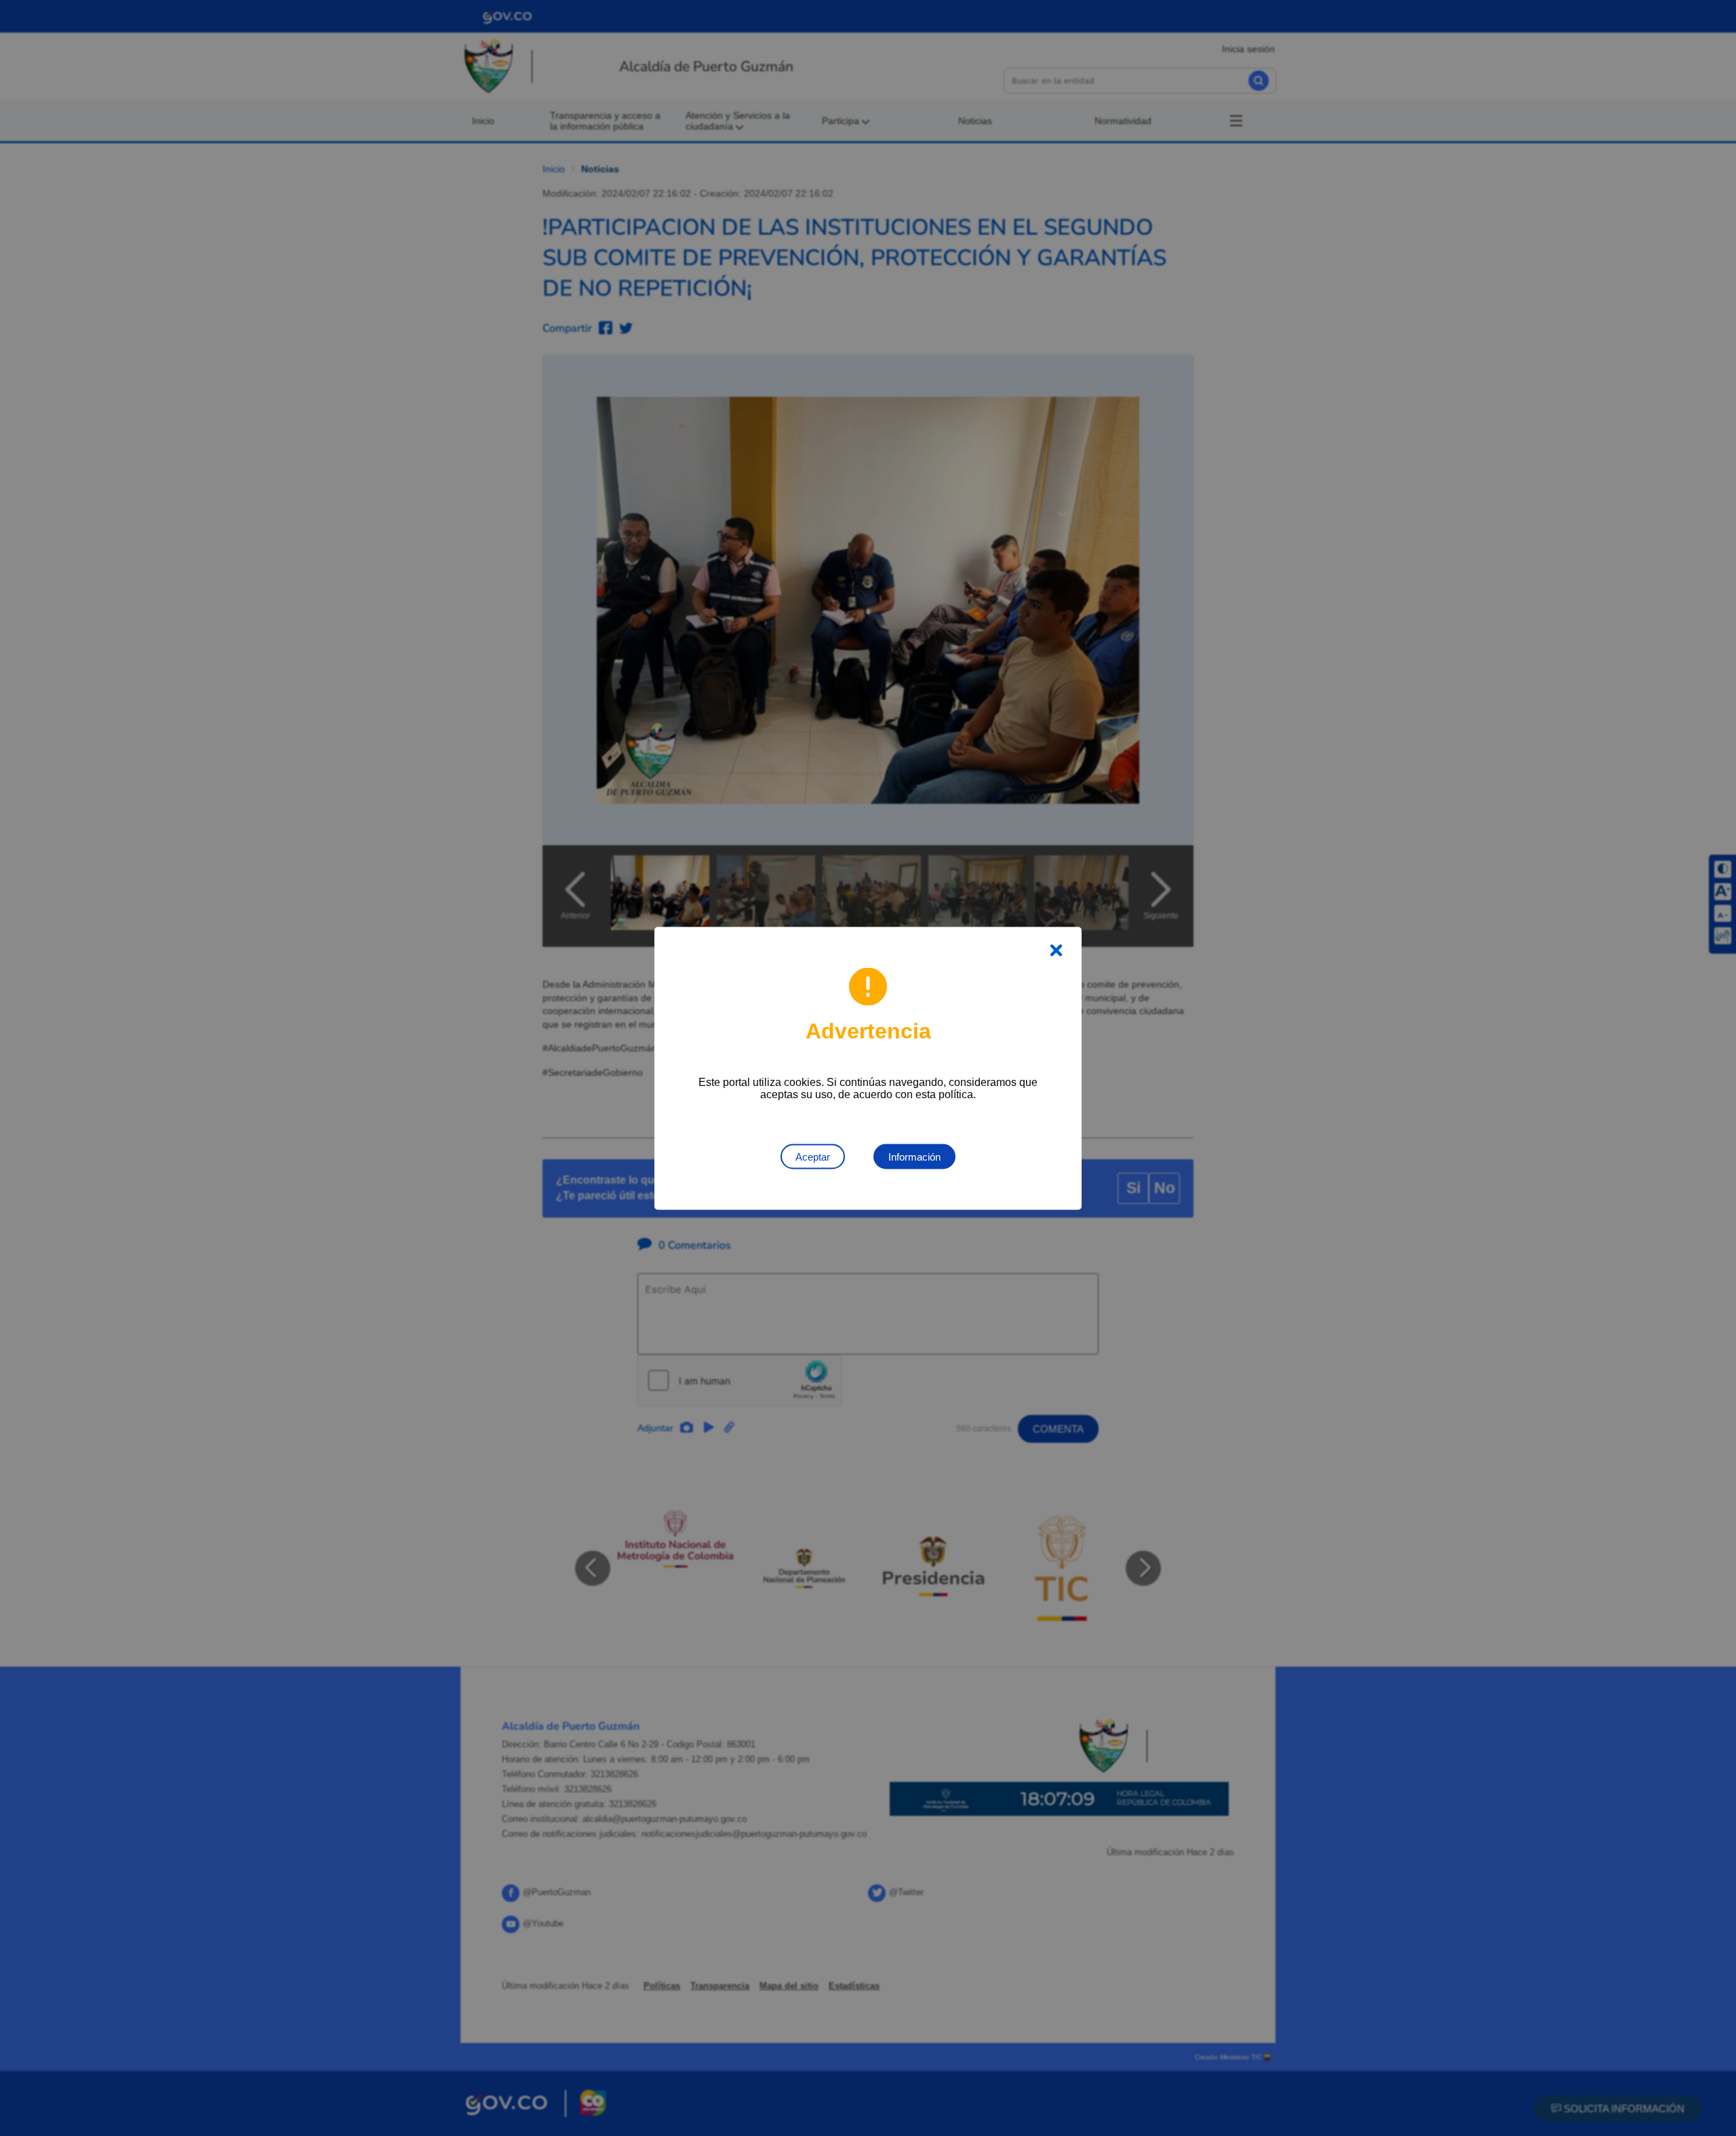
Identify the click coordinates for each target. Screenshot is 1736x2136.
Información (914, 1156)
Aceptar (813, 1156)
